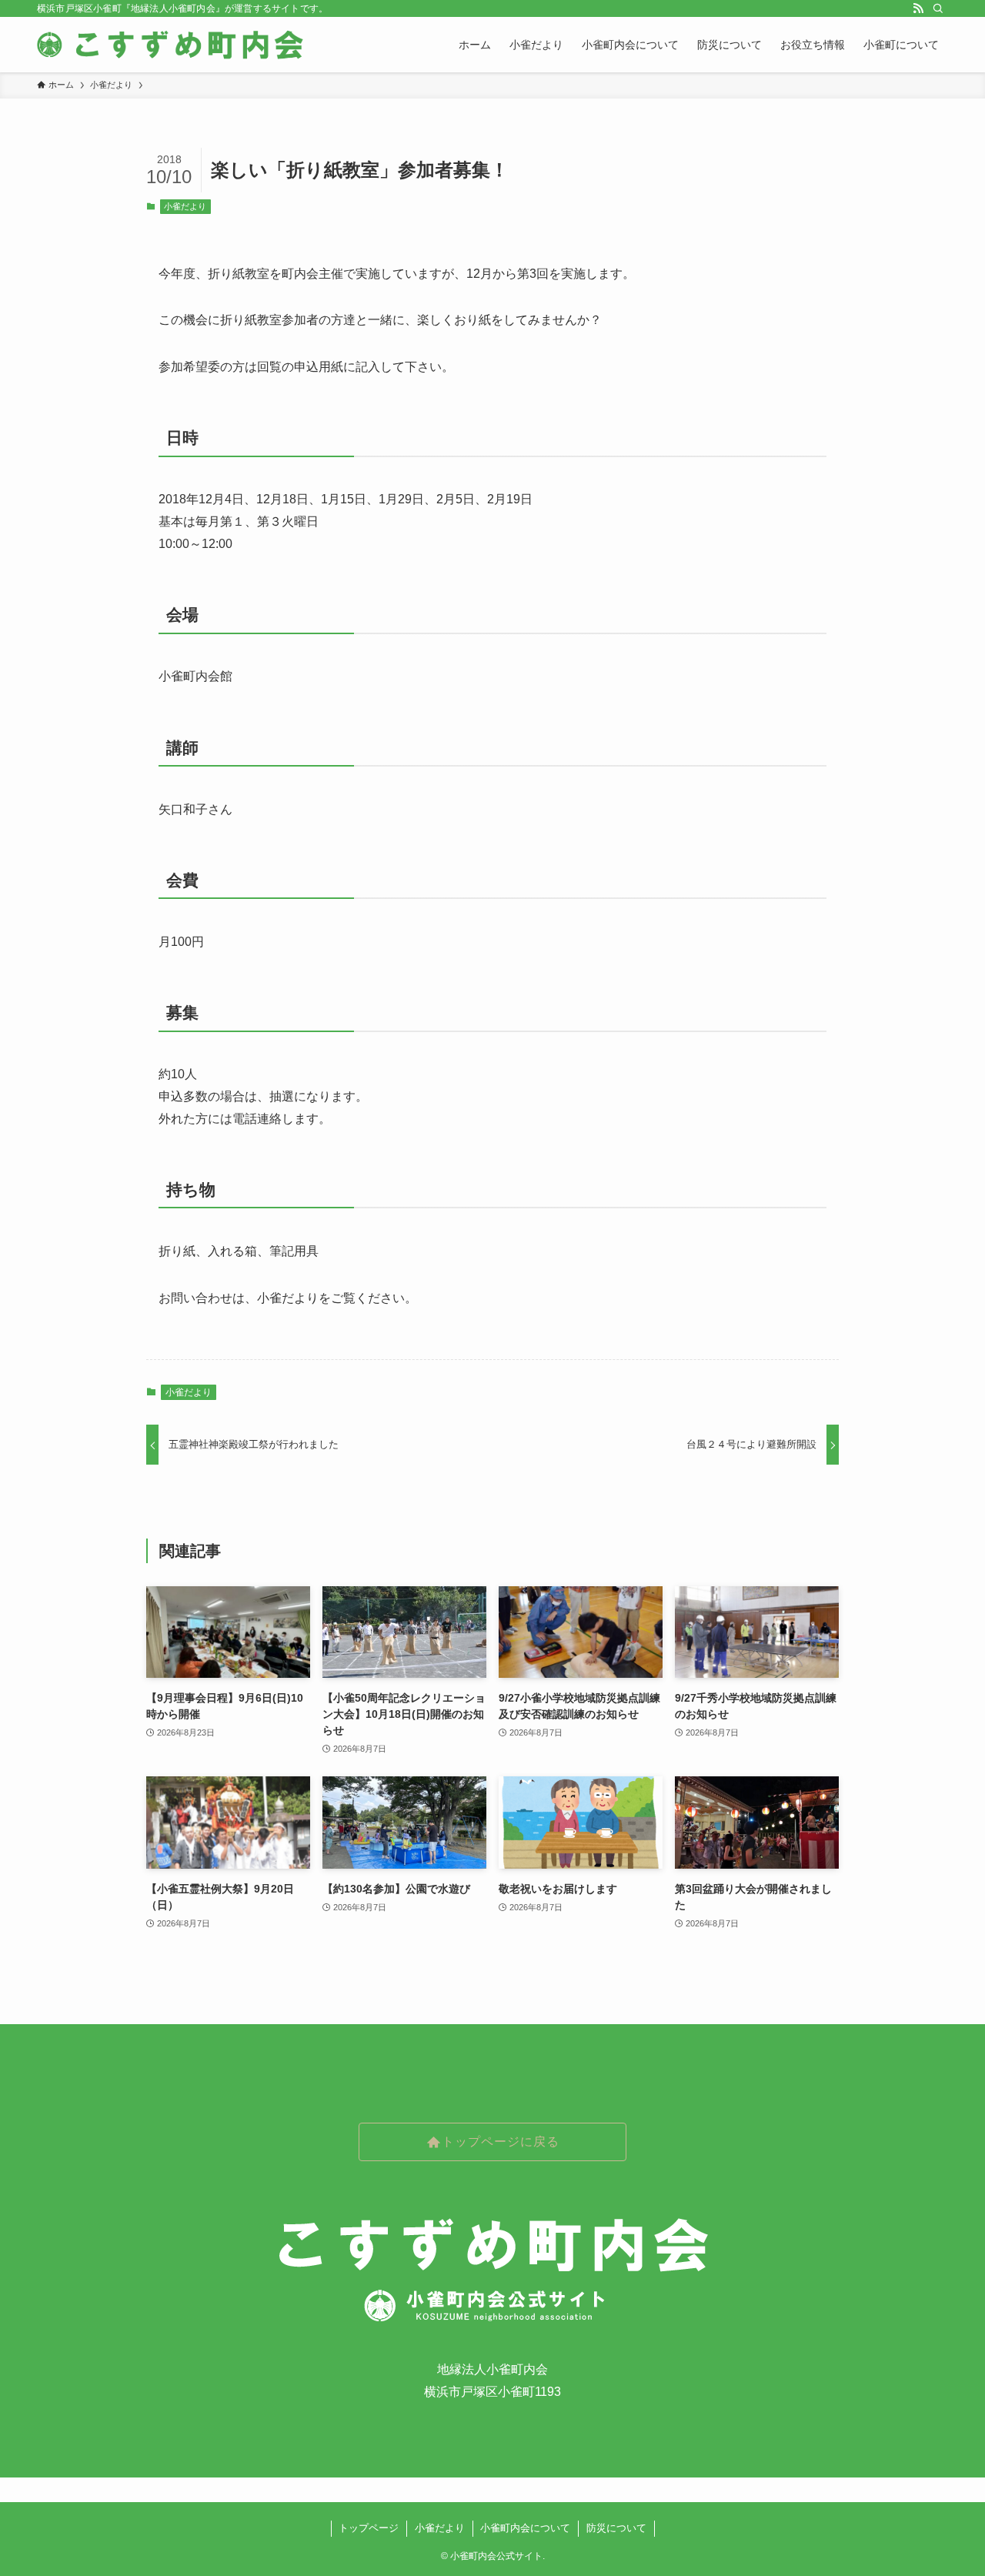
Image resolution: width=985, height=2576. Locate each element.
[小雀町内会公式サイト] (172, 45)
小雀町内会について (525, 2528)
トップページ (369, 2528)
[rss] (918, 8)
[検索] (938, 8)
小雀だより (185, 206)
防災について (616, 2528)
